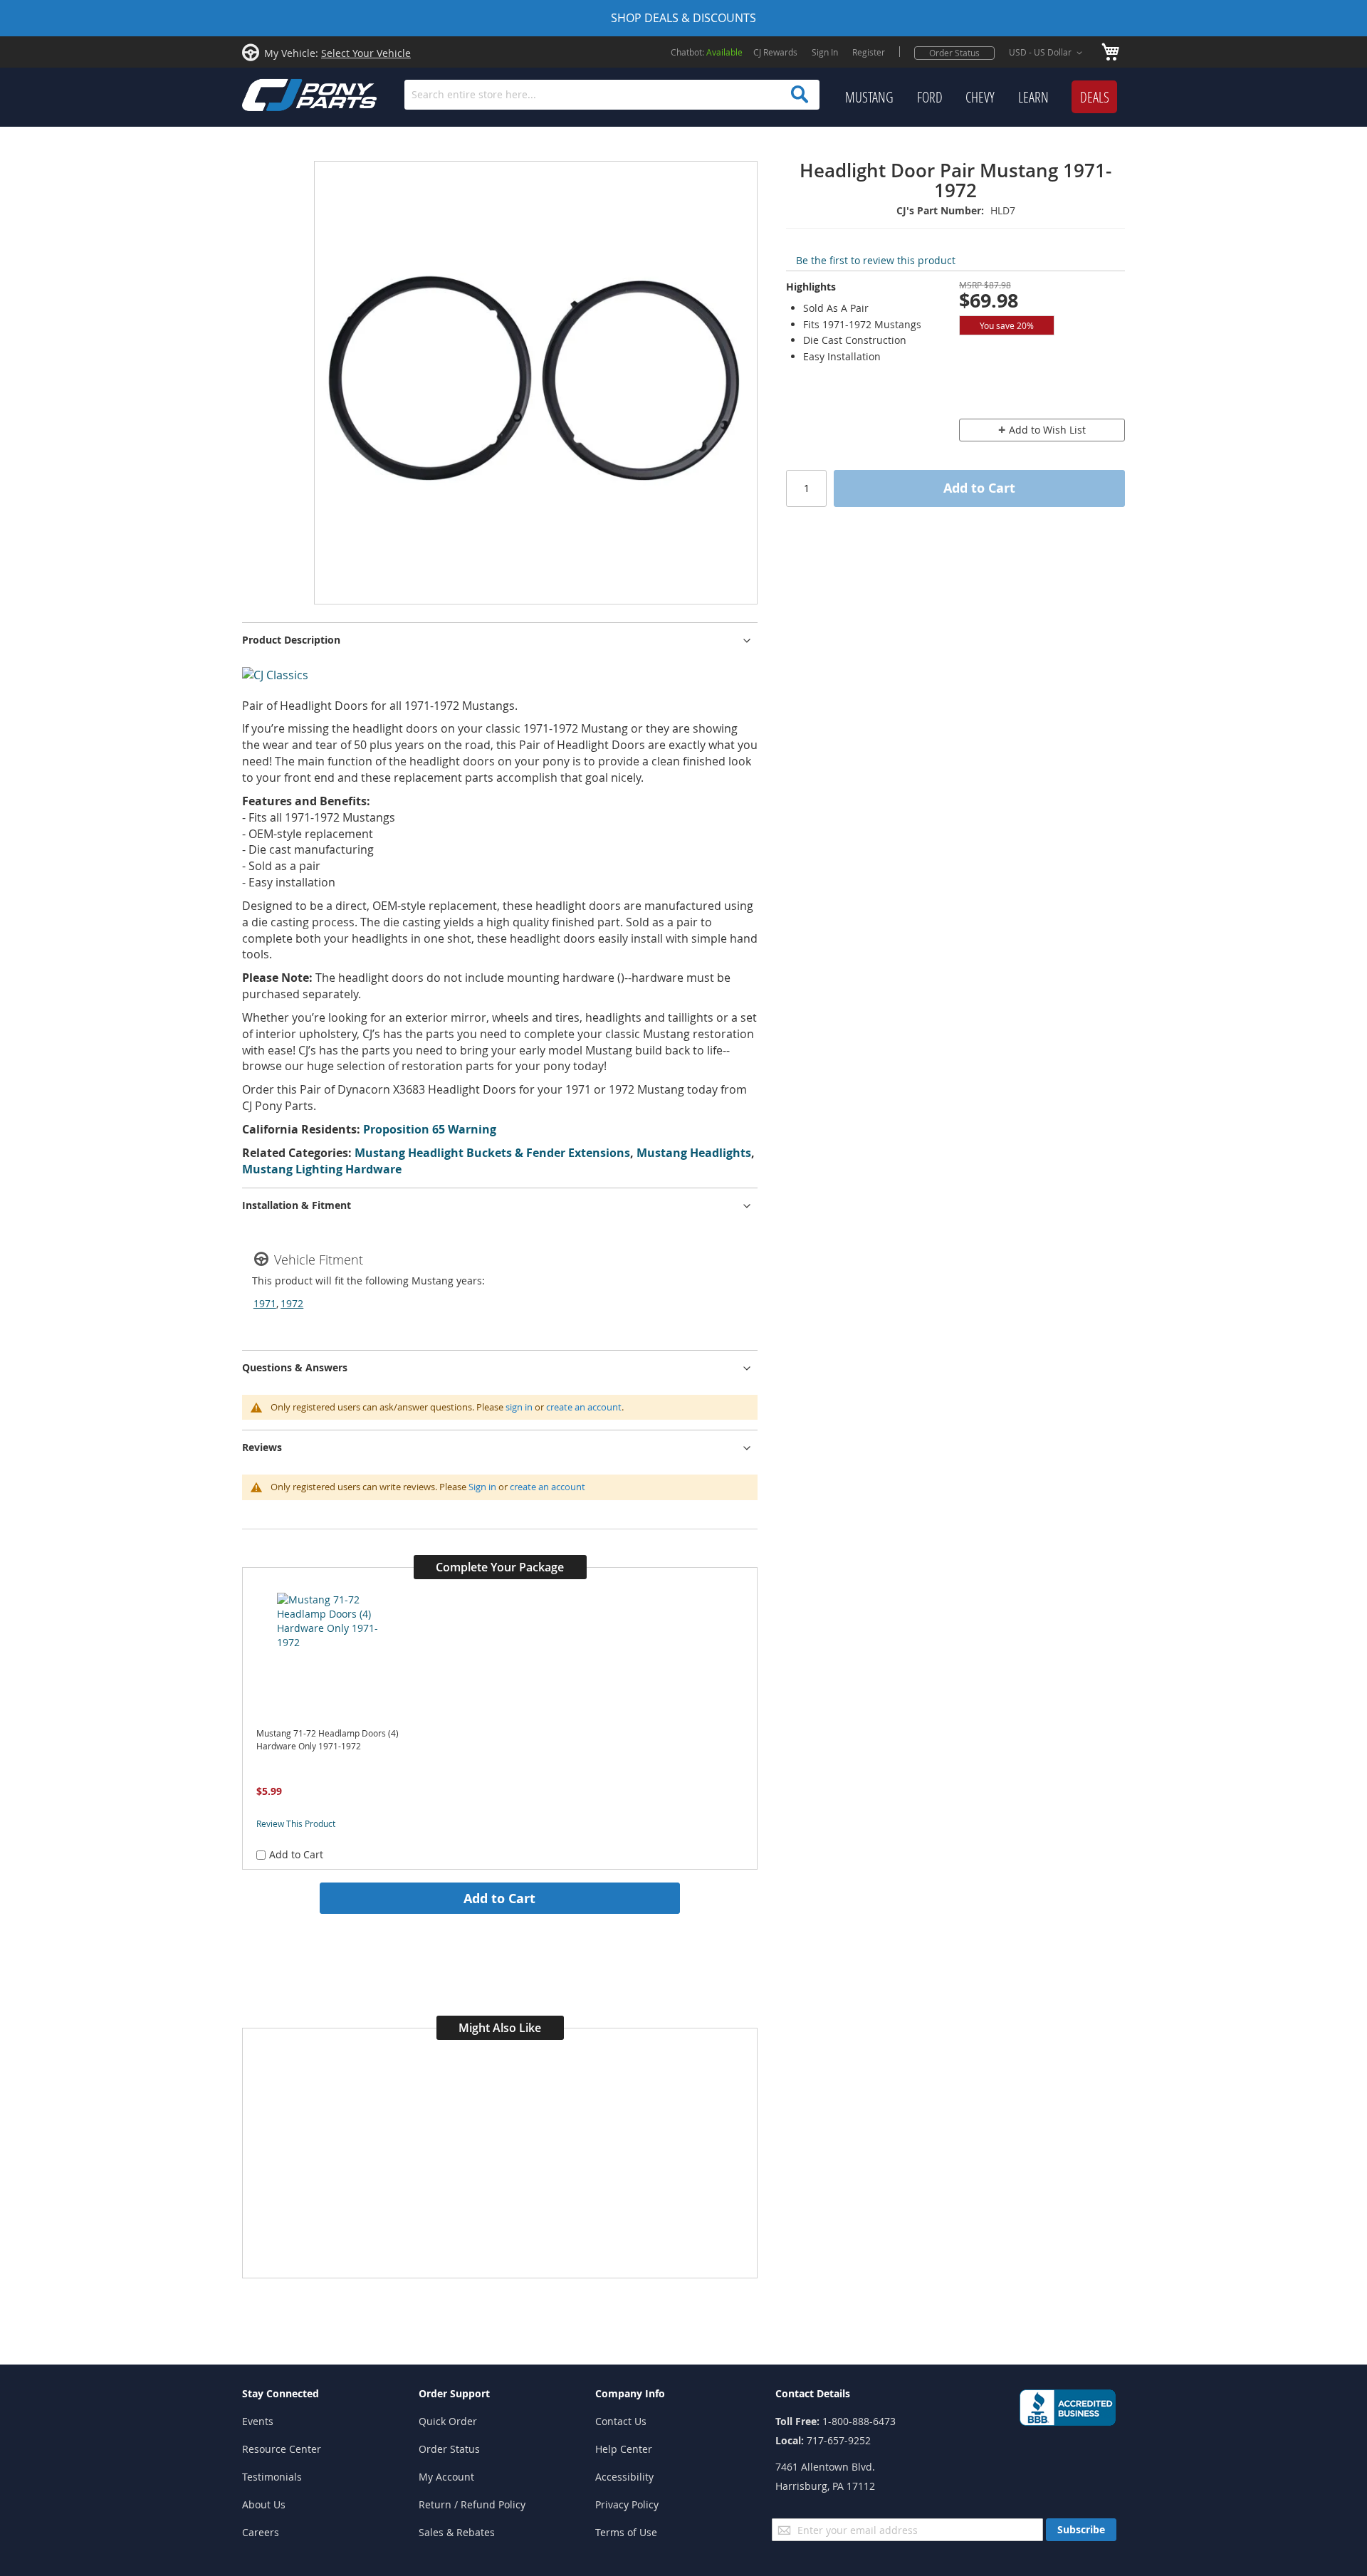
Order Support (454, 2393)
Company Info (630, 2393)
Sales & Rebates (457, 2532)
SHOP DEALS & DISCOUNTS (683, 18)
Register (869, 52)
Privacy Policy (627, 2504)
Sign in (482, 1487)
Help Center (624, 2449)
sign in (519, 1407)
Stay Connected (281, 2393)
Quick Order (448, 2421)
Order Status (954, 53)
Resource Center (282, 2449)
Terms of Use (626, 2532)
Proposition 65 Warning (430, 1129)
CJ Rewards (775, 52)
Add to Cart (499, 1898)
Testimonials (272, 2477)
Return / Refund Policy (472, 2504)
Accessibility (624, 2477)
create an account (584, 1407)
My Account (446, 2477)
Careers (261, 2532)
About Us (264, 2504)
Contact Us (621, 2421)
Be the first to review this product (876, 260)
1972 (292, 1303)
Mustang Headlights (694, 1153)
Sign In (825, 52)
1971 (265, 1303)
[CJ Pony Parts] (278, 94)
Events (258, 2421)
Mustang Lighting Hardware (322, 1169)
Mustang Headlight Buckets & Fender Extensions (492, 1153)
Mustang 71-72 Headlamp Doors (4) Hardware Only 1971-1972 (328, 1740)
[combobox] (612, 95)
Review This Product (296, 1823)
